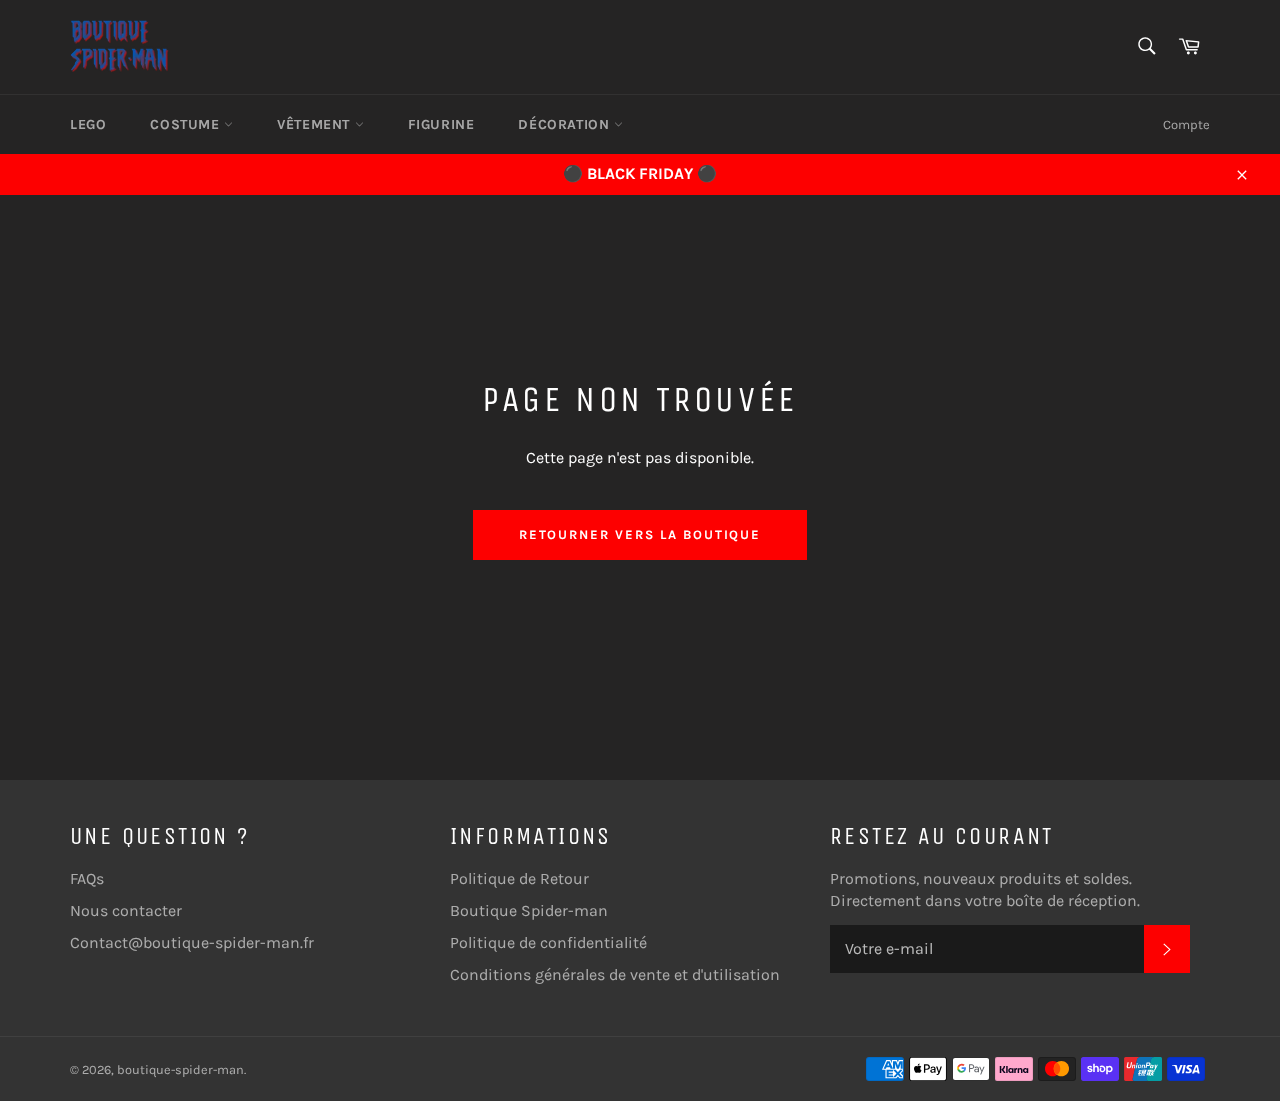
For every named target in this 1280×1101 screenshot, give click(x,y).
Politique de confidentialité (548, 942)
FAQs (87, 878)
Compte (1186, 124)
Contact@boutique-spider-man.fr (192, 942)
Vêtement (315, 124)
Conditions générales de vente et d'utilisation (615, 974)
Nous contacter (126, 910)
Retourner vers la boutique (640, 534)
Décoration (566, 124)
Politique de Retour (519, 878)
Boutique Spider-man (529, 910)
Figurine (441, 124)
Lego (88, 124)
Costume (187, 124)
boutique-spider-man (180, 1069)
